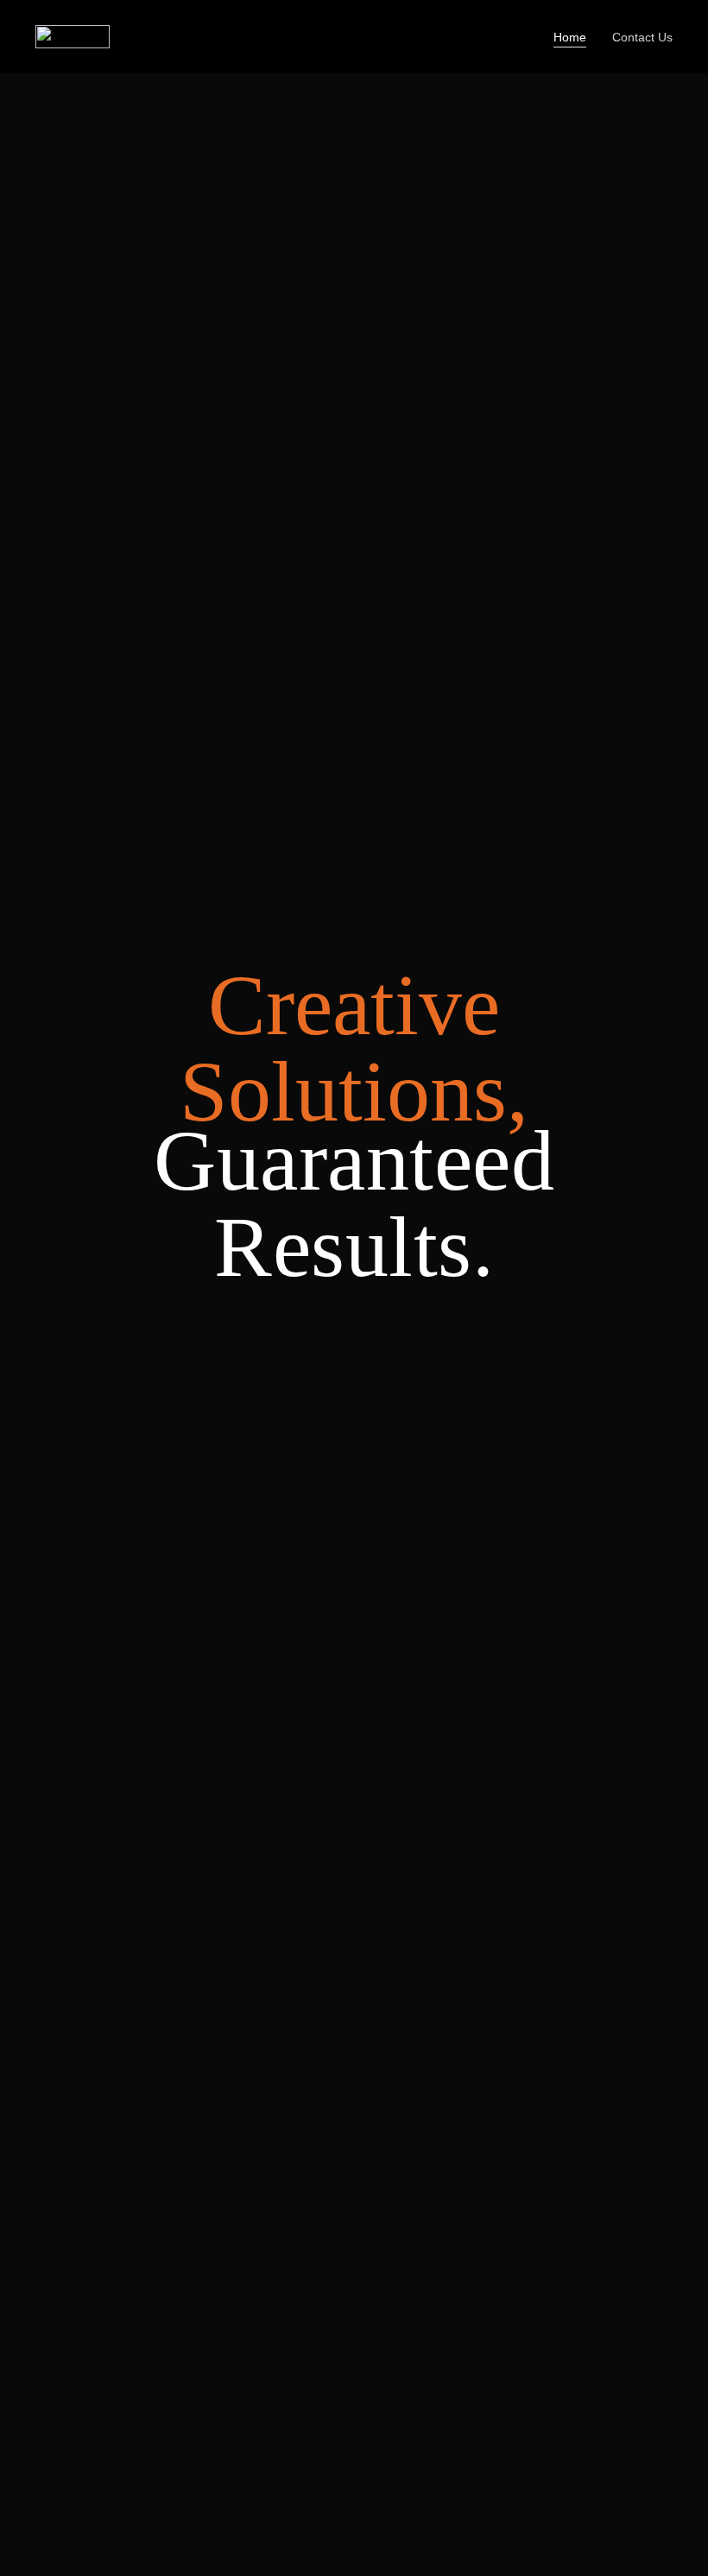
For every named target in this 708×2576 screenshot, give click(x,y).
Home (570, 37)
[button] (50, 1517)
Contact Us (642, 37)
